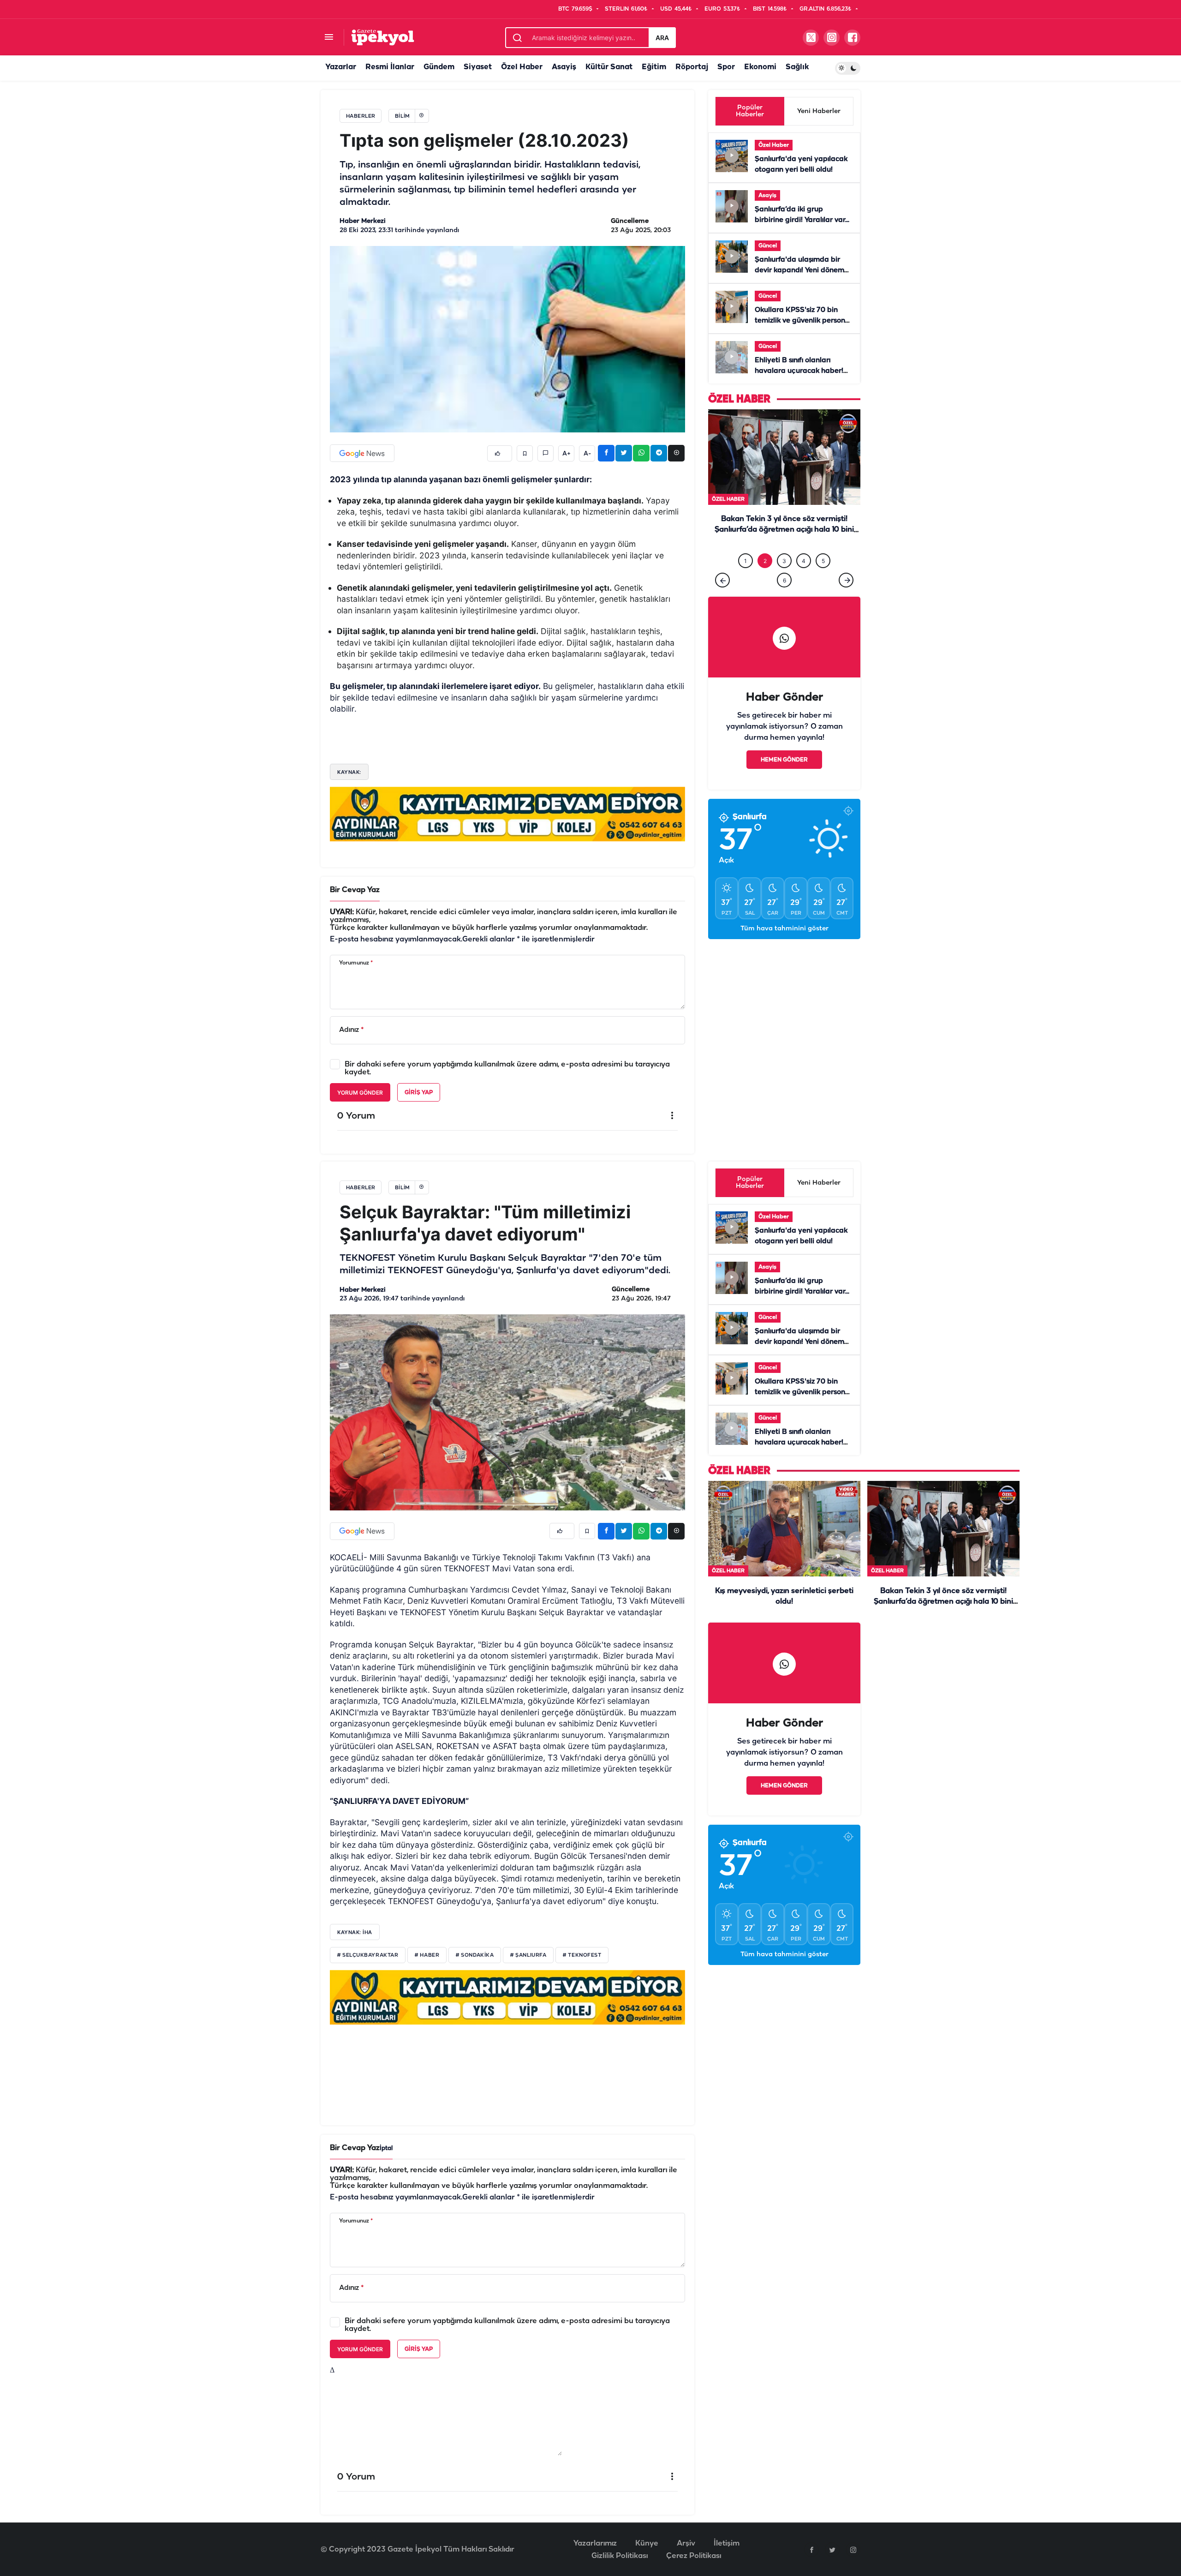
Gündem (439, 67)
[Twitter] (832, 2550)
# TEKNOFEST (582, 1955)
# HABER (427, 1955)
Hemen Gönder (784, 779)
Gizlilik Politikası (620, 2556)
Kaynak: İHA (355, 1932)
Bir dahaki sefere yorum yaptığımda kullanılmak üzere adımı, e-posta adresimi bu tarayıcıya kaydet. (507, 1068)
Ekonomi (760, 67)
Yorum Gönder (360, 1093)
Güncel (768, 246)
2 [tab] (765, 580)
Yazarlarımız (595, 2543)
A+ (567, 454)
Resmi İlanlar (390, 67)
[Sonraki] (846, 599)
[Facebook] (811, 2550)
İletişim (727, 2543)
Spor (726, 67)
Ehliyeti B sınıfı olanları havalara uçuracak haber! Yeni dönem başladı (799, 371)
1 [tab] (746, 580)
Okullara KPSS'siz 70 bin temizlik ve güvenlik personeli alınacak (804, 321)
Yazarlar (341, 67)
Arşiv (686, 2543)
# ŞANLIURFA (528, 1955)
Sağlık (797, 67)
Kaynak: (349, 772)
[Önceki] (722, 599)
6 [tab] (784, 599)
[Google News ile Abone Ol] (362, 453)
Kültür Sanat (609, 67)
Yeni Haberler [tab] (819, 111)
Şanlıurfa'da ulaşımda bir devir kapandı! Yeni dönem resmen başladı (799, 270)
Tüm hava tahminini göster (784, 948)
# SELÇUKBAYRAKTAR (368, 1955)
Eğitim (654, 67)
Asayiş (564, 67)
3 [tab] (784, 580)
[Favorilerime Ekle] (525, 453)
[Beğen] (500, 453)
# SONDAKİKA (475, 1955)
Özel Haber (522, 67)
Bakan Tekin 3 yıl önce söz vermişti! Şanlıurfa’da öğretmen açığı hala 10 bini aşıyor (943, 1602)
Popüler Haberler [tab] (750, 111)
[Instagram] (853, 2550)
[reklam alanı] (507, 814)
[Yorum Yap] (546, 453)
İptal (386, 2148)
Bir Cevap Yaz (355, 890)
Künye (647, 2543)
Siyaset (478, 67)
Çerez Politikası (694, 2556)
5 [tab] (823, 580)
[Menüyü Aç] (329, 38)
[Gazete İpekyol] (383, 37)
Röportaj (692, 67)
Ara (662, 38)
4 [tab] (804, 580)
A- (587, 454)
